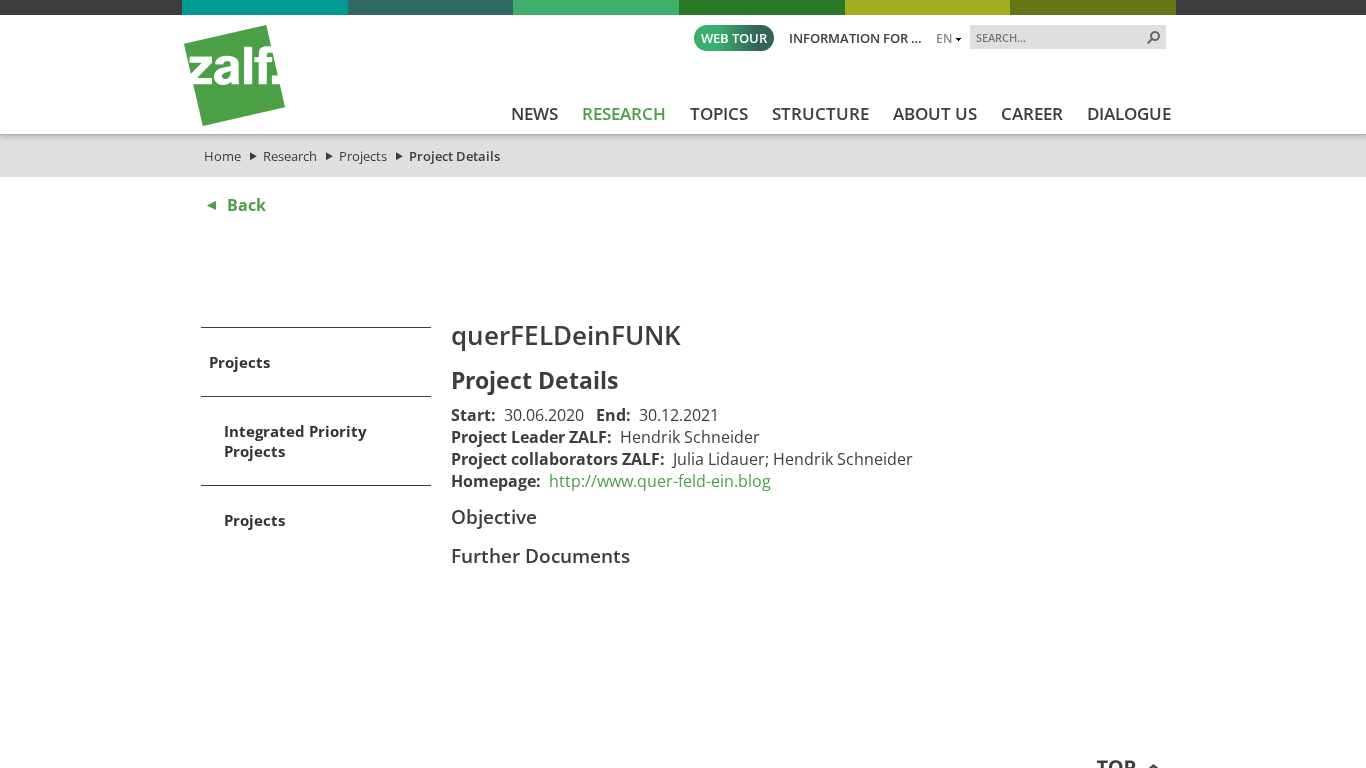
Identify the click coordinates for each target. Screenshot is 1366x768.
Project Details (454, 156)
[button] (1154, 37)
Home (222, 156)
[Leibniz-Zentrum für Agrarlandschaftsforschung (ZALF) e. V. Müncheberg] (234, 121)
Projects (363, 156)
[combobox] (1060, 37)
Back (246, 205)
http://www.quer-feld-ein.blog (660, 481)
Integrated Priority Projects (295, 441)
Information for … (855, 38)
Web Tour (734, 38)
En (944, 38)
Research (290, 156)
